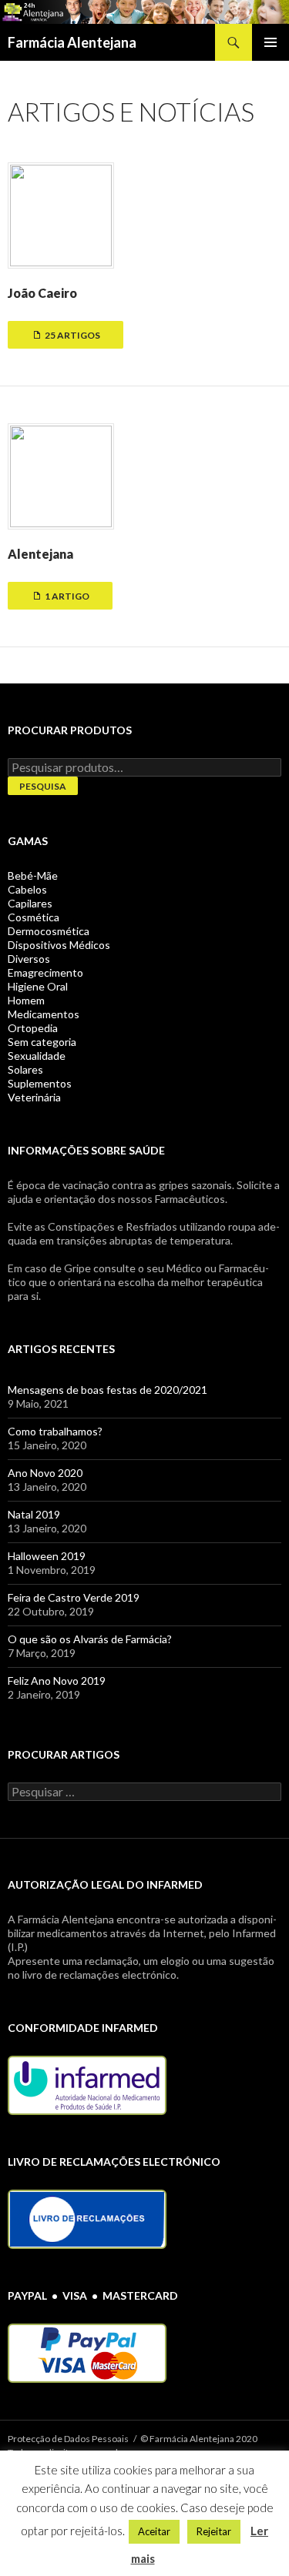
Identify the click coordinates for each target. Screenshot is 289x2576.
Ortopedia (33, 1028)
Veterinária (34, 1097)
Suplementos (40, 1083)
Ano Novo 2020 (45, 1473)
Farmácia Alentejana (72, 42)
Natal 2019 (34, 1514)
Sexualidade (37, 1056)
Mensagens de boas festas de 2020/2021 (108, 1390)
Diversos (29, 959)
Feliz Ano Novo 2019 (57, 1681)
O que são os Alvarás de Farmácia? (90, 1639)
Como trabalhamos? (55, 1431)
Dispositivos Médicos (59, 945)
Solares (25, 1069)
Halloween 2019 (47, 1556)
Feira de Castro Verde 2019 (74, 1597)
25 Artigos (72, 335)
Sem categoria (42, 1042)
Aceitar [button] (154, 2531)
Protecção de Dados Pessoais (68, 2439)
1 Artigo (66, 596)
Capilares (30, 903)
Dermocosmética (49, 931)
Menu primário (271, 42)
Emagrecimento (45, 972)
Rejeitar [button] (214, 2531)
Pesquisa (43, 786)
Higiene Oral (38, 986)
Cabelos (27, 889)
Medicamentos (44, 1014)
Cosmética (34, 917)
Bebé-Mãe (33, 875)
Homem (26, 1000)
